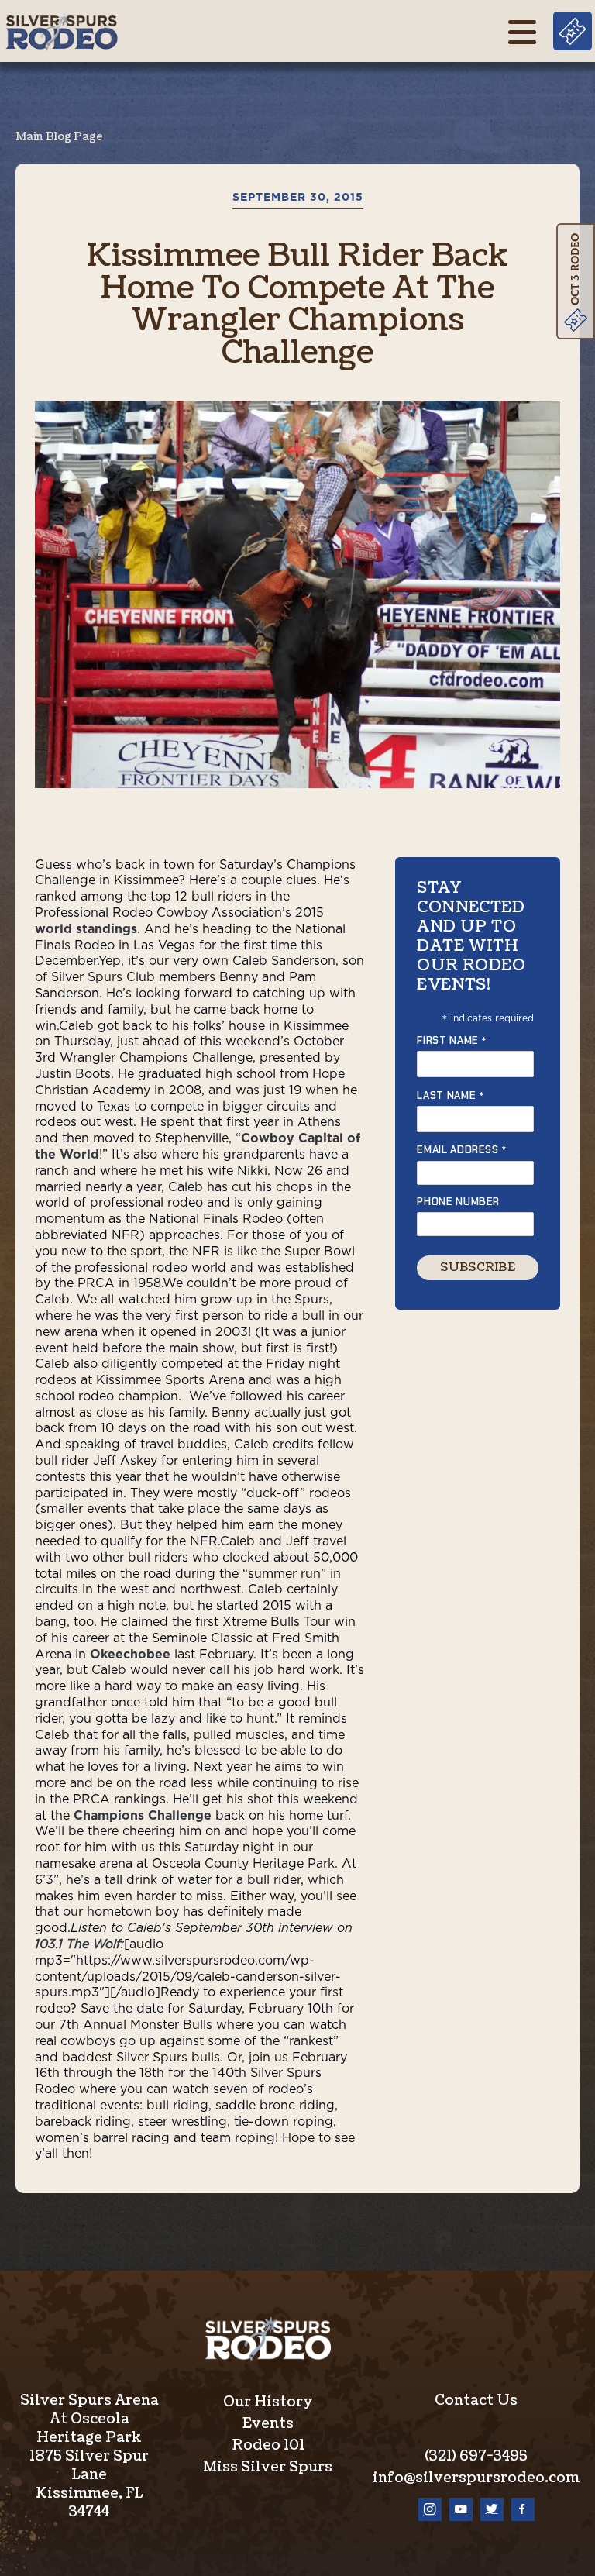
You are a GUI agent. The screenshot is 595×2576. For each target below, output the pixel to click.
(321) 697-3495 (476, 2456)
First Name (452, 1040)
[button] (522, 31)
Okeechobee (130, 1655)
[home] (61, 31)
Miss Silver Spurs (268, 2467)
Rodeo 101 (268, 2445)
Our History (268, 2402)
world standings (86, 929)
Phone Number (458, 1202)
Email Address (462, 1150)
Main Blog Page (59, 137)
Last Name (451, 1095)
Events (268, 2424)
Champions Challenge (143, 1816)
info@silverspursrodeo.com (476, 2478)
